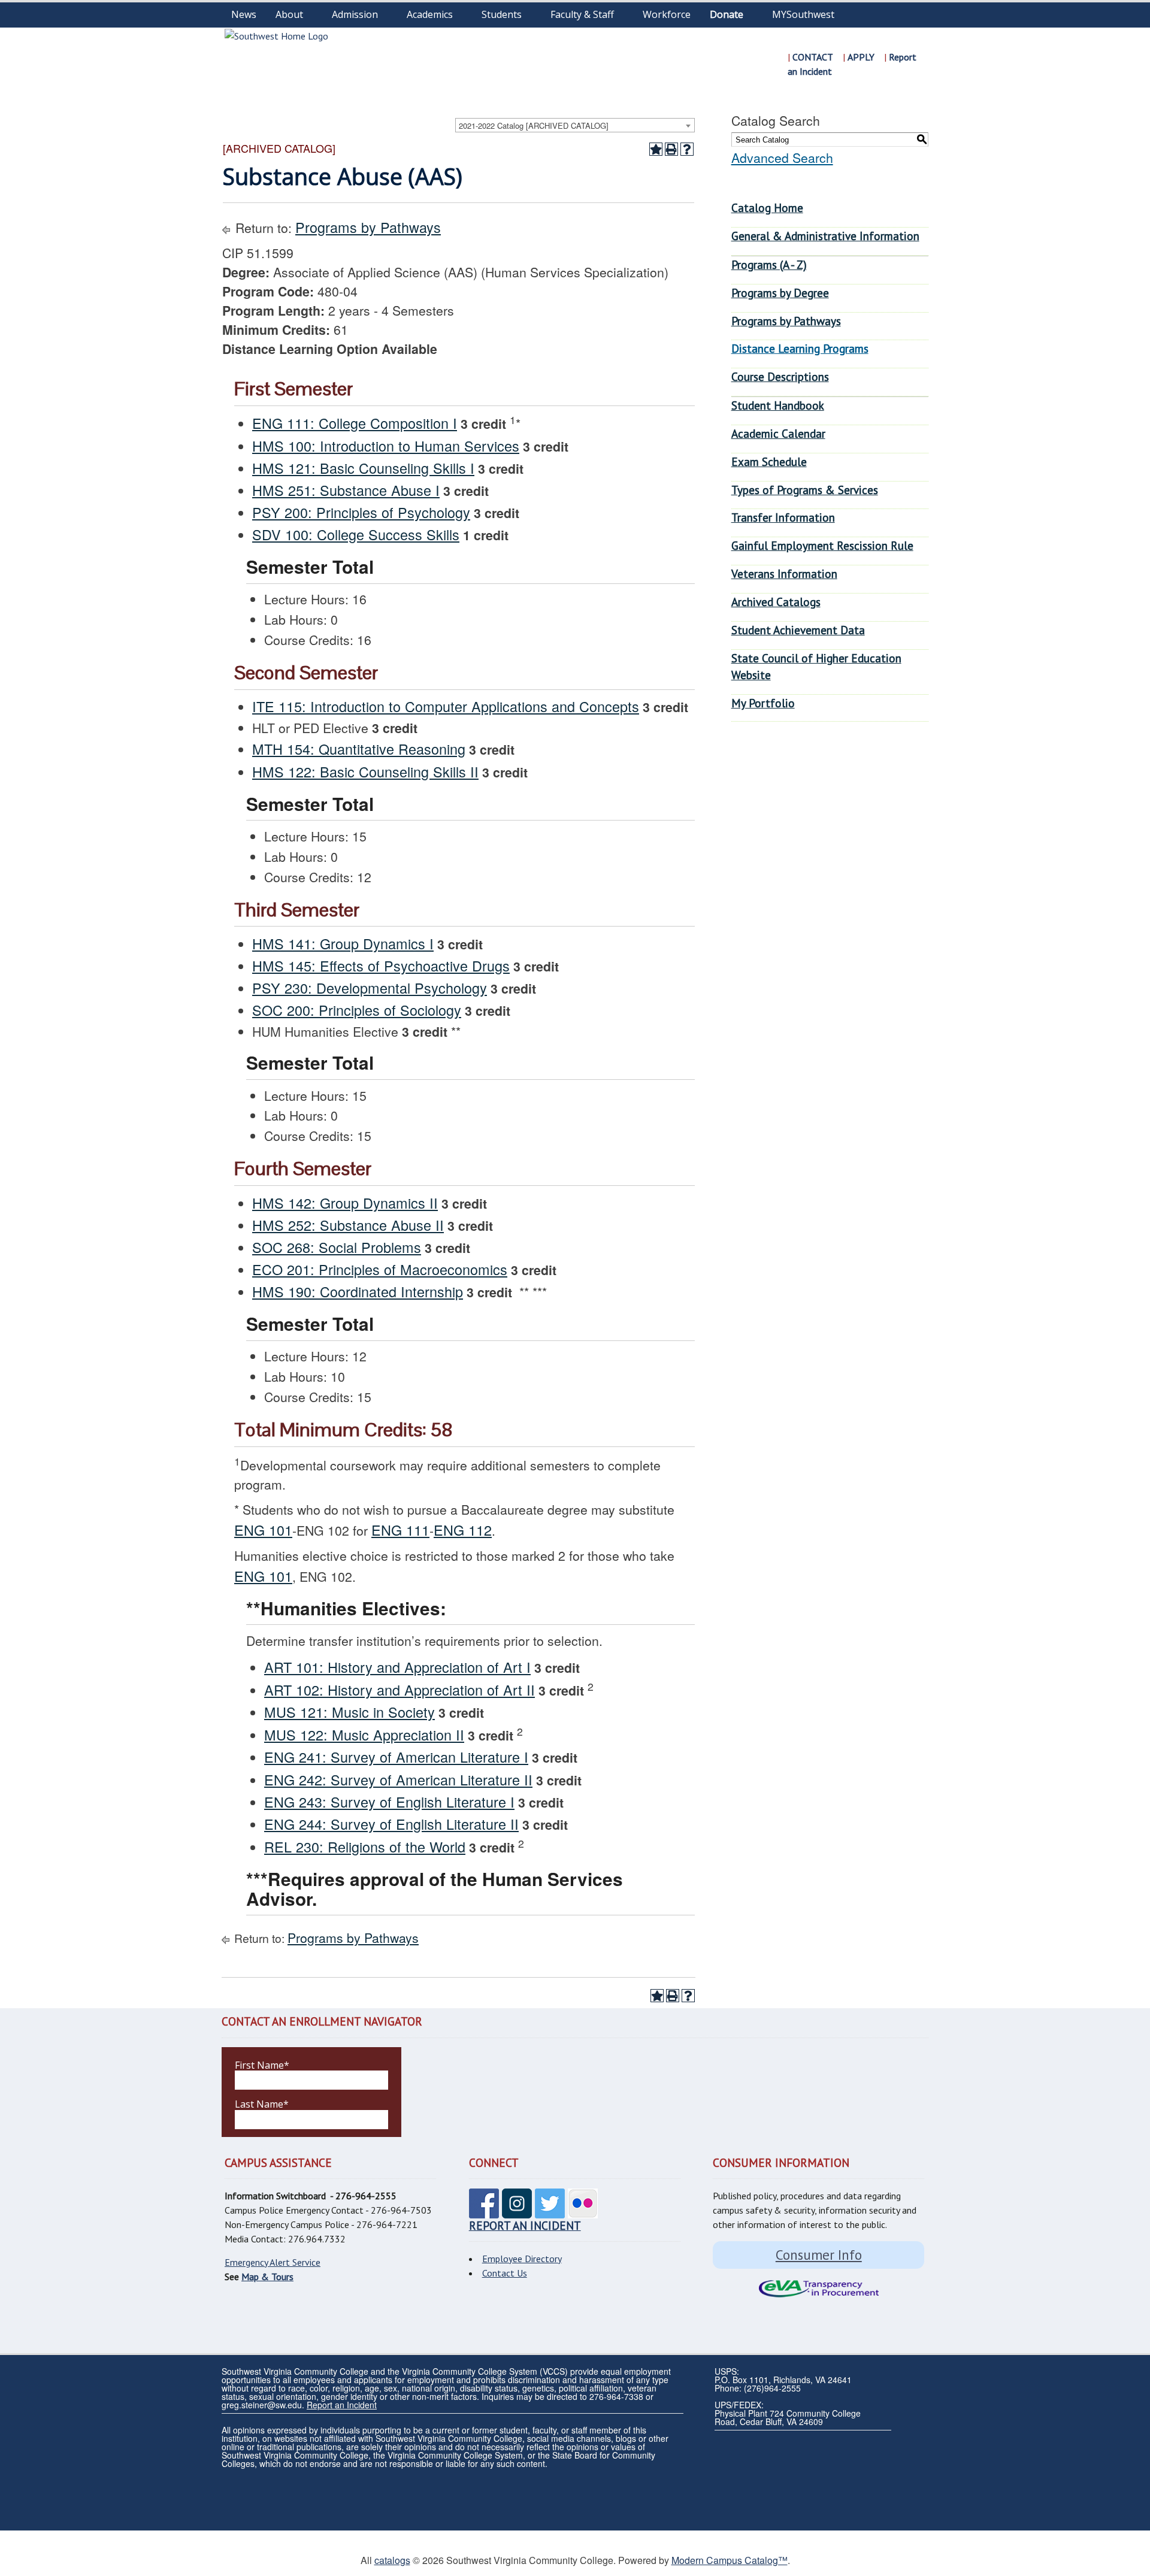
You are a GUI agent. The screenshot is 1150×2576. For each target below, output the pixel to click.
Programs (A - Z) (769, 264)
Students (502, 14)
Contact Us (505, 2273)
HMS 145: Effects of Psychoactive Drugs (381, 965)
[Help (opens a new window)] (687, 149)
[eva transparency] (818, 2289)
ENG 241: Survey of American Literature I (396, 1757)
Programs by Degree (780, 293)
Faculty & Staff (582, 14)
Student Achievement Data (798, 630)
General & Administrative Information (825, 236)
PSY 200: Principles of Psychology (361, 512)
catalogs (392, 2560)
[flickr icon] (583, 2212)
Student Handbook (778, 405)
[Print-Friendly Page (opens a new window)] (671, 149)
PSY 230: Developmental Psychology (370, 988)
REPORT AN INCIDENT (525, 2225)
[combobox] (575, 125)
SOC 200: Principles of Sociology (357, 1010)
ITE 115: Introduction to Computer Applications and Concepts (446, 706)
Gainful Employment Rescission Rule (822, 545)
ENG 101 (263, 1530)
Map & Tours (267, 2277)
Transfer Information (783, 517)
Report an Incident (342, 2405)
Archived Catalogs (776, 602)
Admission (355, 14)
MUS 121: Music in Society (349, 1712)
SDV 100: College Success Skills (356, 534)
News (244, 14)
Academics (430, 14)
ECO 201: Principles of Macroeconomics (380, 1269)
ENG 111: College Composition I (355, 423)
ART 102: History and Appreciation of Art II (400, 1690)
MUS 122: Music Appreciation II (364, 1735)
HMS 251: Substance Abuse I (346, 490)
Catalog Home (767, 208)
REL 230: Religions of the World (365, 1847)
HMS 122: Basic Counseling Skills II (365, 771)
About (289, 14)
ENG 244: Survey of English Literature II (391, 1824)
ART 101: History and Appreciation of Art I (397, 1667)
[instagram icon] (517, 2212)
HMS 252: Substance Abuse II (348, 1225)
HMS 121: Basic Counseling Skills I (363, 468)
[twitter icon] (550, 2212)
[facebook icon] (484, 2212)
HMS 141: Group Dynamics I (343, 943)
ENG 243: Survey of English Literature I (389, 1802)
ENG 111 (400, 1530)
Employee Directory (522, 2259)
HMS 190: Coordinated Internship (358, 1291)
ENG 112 (463, 1530)
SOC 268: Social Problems (337, 1247)
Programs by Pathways (368, 227)
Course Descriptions (780, 376)
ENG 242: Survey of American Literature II (398, 1779)
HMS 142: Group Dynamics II (345, 1203)
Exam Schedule (769, 461)
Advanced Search (782, 158)
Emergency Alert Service (273, 2262)
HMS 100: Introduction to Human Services (386, 446)
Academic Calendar (778, 433)
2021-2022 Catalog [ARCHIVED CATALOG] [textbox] (534, 125)
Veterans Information (784, 573)
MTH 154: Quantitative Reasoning (359, 749)
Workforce (667, 14)
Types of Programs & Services (805, 490)
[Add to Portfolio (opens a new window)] (656, 149)
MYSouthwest (803, 14)
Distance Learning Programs (800, 348)
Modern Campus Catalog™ (730, 2560)
